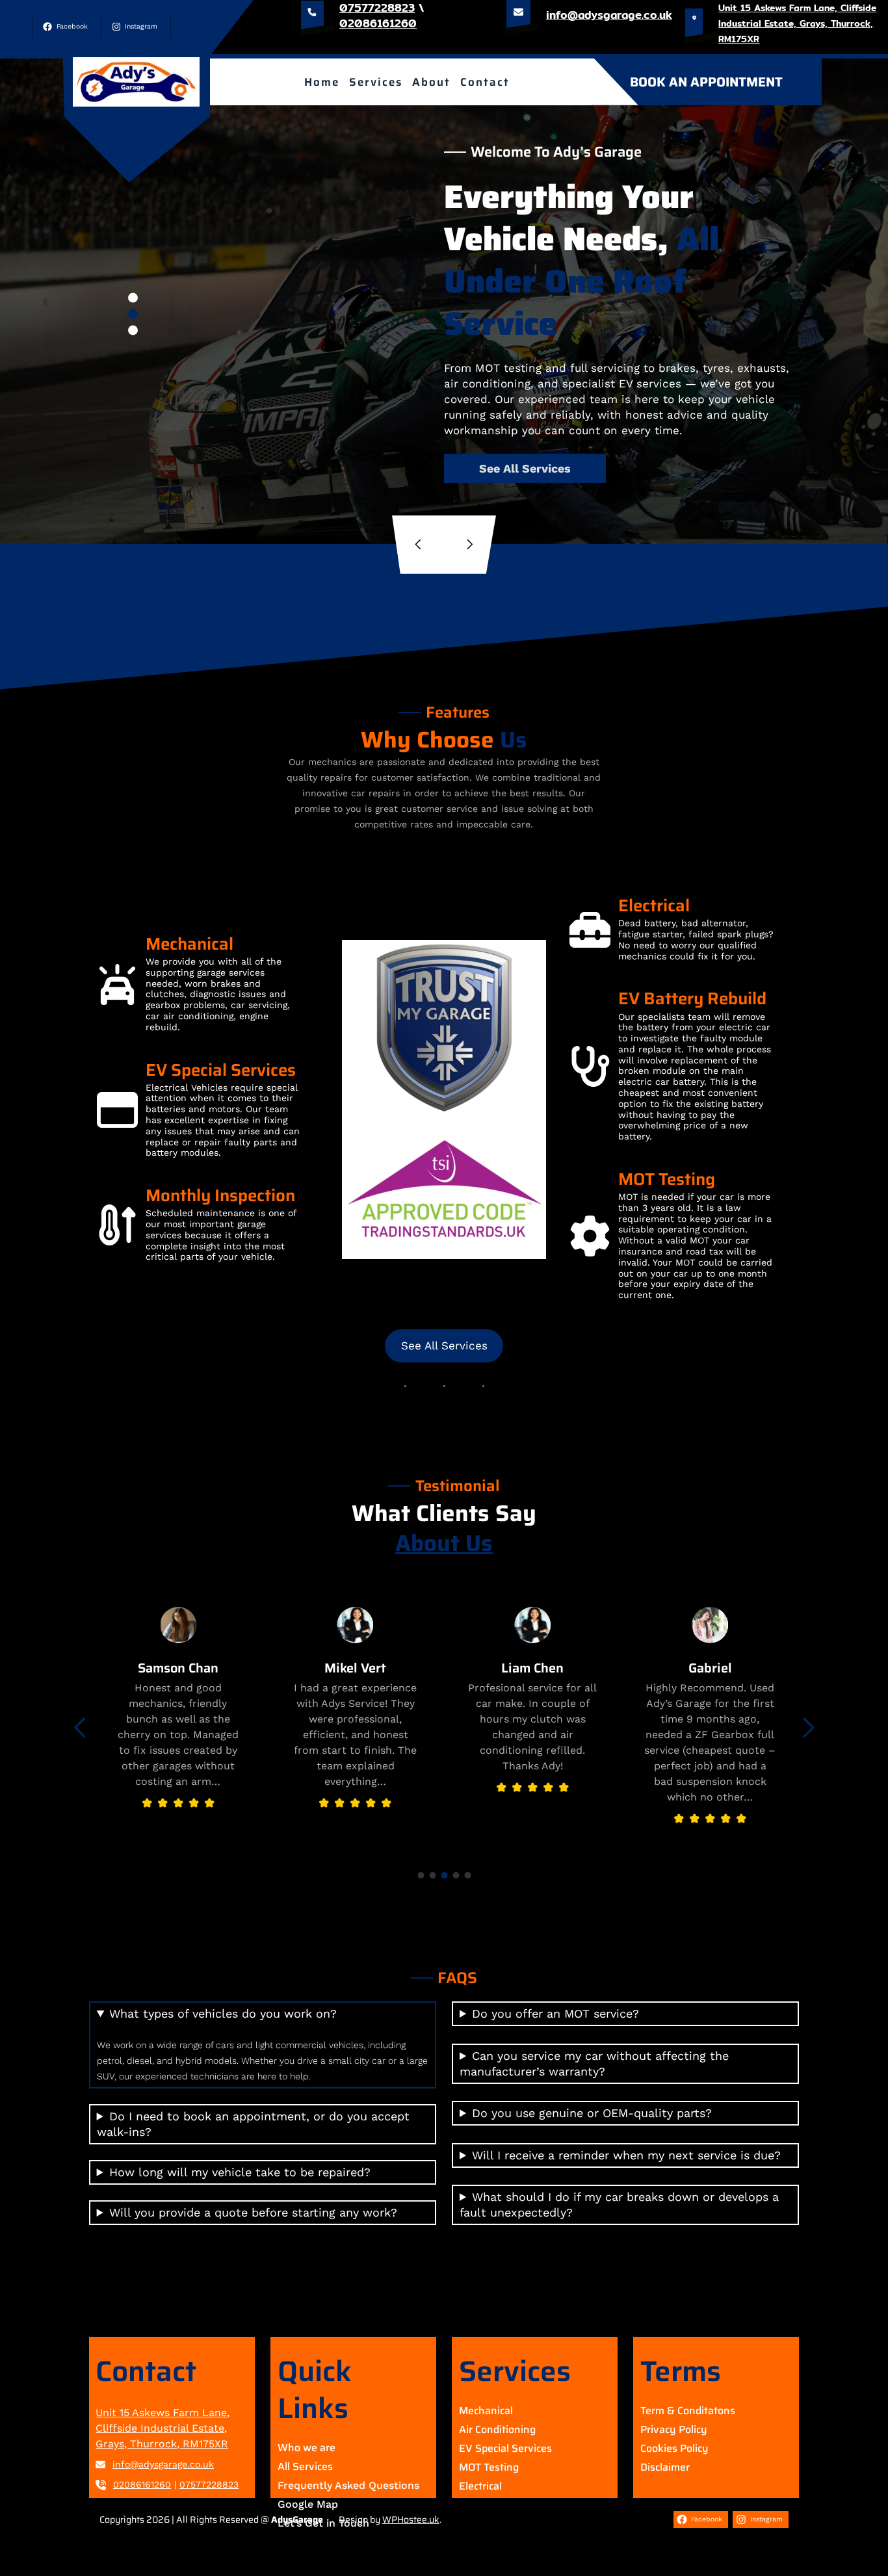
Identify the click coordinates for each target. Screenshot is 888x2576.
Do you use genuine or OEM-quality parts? (592, 2113)
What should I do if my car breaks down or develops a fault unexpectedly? (619, 2205)
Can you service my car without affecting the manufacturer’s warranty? (594, 2063)
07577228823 (209, 2484)
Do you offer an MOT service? (555, 2013)
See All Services (525, 468)
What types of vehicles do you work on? (223, 2013)
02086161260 (378, 23)
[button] (133, 297)
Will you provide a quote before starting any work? (253, 2212)
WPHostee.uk (411, 2519)
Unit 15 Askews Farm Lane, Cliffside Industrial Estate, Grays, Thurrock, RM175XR (797, 23)
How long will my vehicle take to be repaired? (240, 2172)
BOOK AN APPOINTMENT (706, 82)
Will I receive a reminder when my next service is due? (626, 2155)
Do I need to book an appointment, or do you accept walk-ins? (253, 2124)
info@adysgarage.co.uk (609, 15)
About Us (444, 1543)
